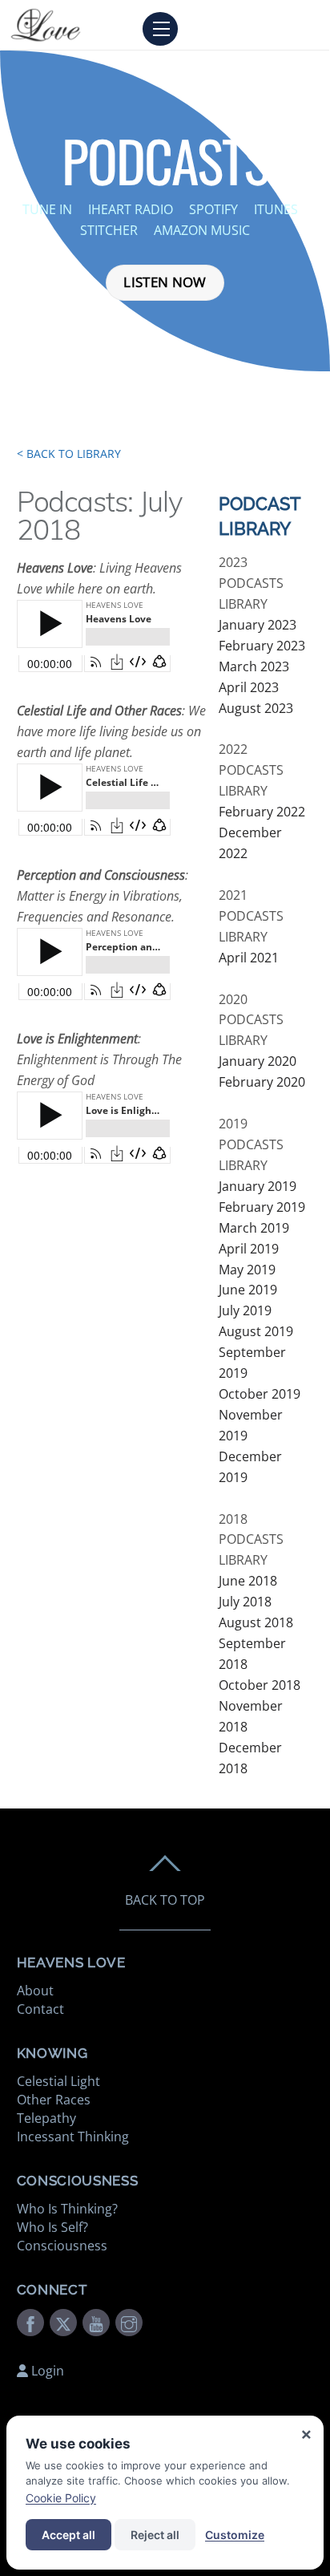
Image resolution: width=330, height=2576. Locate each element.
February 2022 (262, 812)
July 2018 (245, 1602)
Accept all (68, 2535)
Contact (40, 2009)
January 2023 (258, 625)
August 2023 (256, 708)
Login (46, 2371)
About (35, 1991)
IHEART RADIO (131, 209)
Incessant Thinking (73, 2137)
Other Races (54, 2100)
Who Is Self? (52, 2227)
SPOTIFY (215, 209)
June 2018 (248, 1581)
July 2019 (245, 1310)
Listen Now (165, 282)
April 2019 (249, 1249)
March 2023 (254, 666)
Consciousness (62, 2246)
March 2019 (254, 1228)
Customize (235, 2535)
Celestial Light (58, 2081)
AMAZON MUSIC (203, 230)
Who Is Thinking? (67, 2209)
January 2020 (258, 1061)
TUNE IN (47, 209)
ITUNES (278, 209)
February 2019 (262, 1207)
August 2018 (256, 1622)
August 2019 (256, 1331)
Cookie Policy (61, 2498)
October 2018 (260, 1685)
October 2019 (260, 1394)
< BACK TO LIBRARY (69, 454)
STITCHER (111, 230)
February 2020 (262, 1082)
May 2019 (247, 1270)
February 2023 (262, 646)
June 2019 (248, 1290)
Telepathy (46, 2118)
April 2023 (249, 687)
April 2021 (249, 958)
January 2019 (258, 1186)
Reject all (155, 2535)
